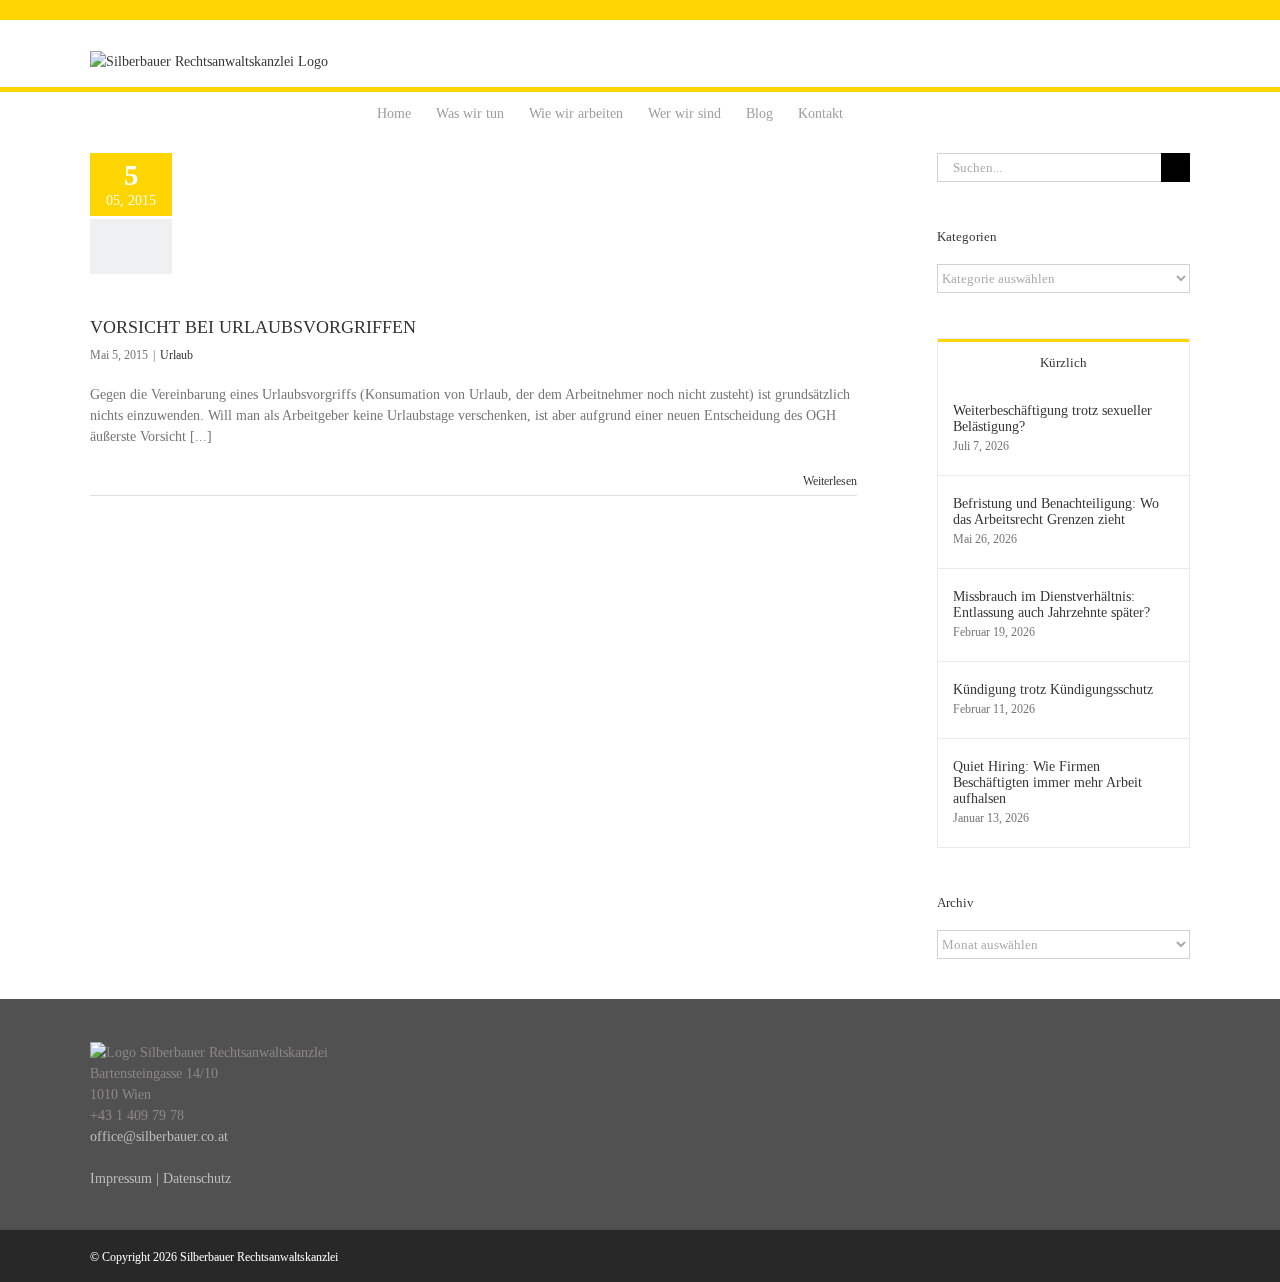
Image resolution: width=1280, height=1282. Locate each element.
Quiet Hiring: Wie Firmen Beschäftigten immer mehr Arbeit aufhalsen (1047, 782)
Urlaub (176, 355)
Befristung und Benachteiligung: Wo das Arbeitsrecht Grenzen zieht (1056, 511)
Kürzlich (1063, 362)
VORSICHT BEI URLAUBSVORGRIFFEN (253, 327)
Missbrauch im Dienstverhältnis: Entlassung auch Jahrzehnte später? (1051, 604)
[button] (873, 112)
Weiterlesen (830, 481)
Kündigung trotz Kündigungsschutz (1053, 689)
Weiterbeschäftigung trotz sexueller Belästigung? (1052, 418)
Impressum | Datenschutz (160, 1178)
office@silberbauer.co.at (159, 1136)
